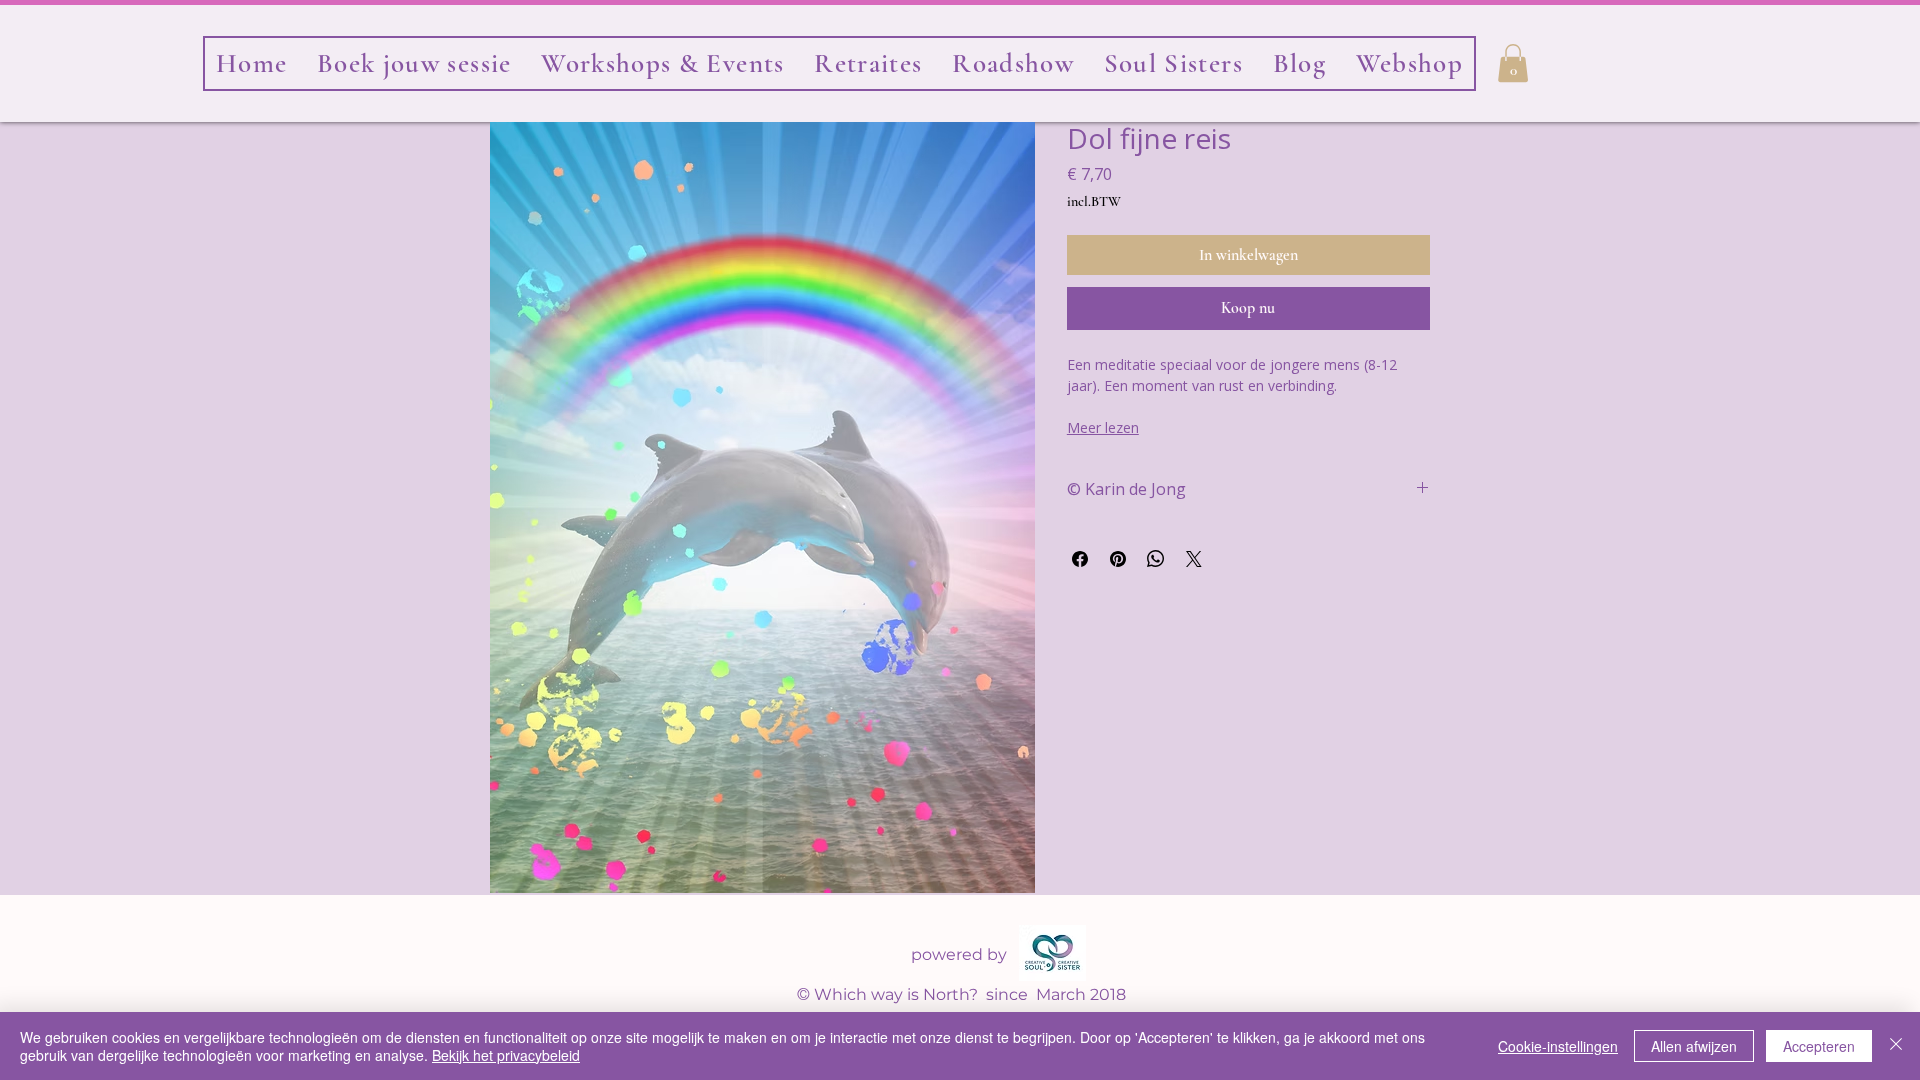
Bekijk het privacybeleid (506, 1055)
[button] (1173, 63)
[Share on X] (1194, 559)
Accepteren (1819, 1046)
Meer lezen (1103, 427)
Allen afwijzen (1694, 1046)
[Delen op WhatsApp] (1156, 559)
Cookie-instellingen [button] (1558, 1046)
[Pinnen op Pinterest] (1118, 559)
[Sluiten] (1896, 1046)
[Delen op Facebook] (1080, 559)
